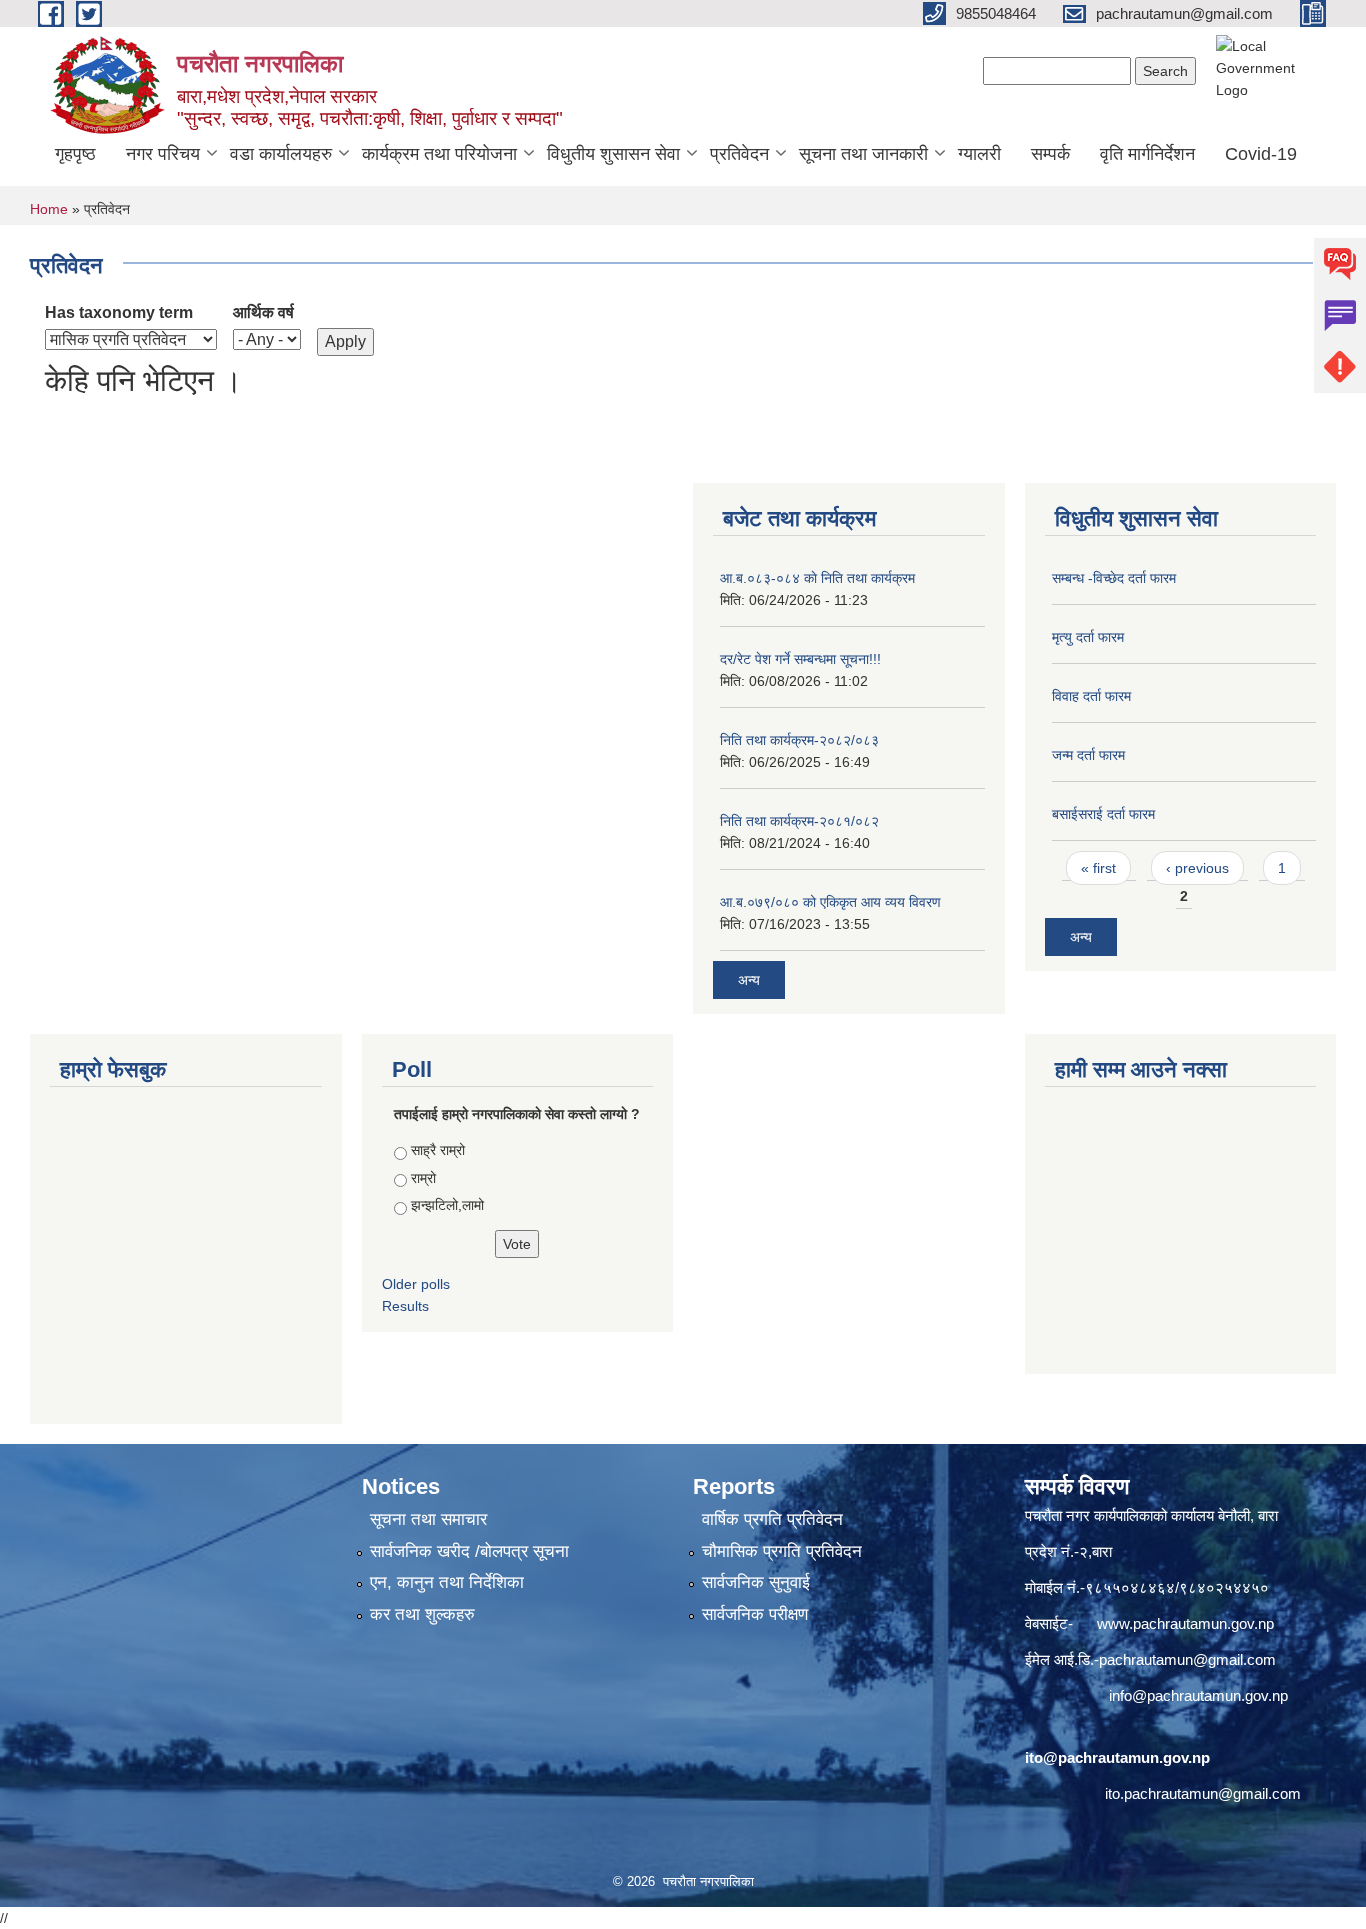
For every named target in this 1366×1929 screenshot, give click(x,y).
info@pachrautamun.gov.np (1198, 1695)
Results (405, 1306)
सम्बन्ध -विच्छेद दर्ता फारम (1114, 578)
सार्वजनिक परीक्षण (755, 1614)
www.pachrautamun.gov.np (1185, 1623)
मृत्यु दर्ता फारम (1088, 637)
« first (1098, 868)
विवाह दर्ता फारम (1091, 696)
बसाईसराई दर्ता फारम (1103, 814)
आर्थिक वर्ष (263, 312)
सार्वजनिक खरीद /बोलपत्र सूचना (469, 1551)
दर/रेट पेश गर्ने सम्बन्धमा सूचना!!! (800, 659)
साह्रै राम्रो (438, 1150)
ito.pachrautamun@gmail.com (1203, 1793)
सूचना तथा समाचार (428, 1519)
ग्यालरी (979, 154)
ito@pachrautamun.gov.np (1117, 1757)
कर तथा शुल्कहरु (422, 1614)
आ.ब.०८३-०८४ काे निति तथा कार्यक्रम (817, 578)
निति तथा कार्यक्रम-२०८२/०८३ (799, 740)
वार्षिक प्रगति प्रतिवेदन (772, 1519)
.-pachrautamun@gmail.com (1183, 1659)
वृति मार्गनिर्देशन (1147, 154)
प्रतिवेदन (739, 154)
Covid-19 (1261, 154)
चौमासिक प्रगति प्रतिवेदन (782, 1551)
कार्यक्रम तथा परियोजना (439, 154)
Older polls (416, 1284)
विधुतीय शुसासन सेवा (613, 154)
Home (49, 209)
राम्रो (423, 1178)
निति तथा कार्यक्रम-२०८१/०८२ (799, 821)
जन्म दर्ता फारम (1088, 755)
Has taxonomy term (119, 312)
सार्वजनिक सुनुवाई (756, 1582)
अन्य (749, 980)
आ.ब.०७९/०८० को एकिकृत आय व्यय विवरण (830, 902)
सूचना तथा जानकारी (863, 154)
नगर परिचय (163, 154)
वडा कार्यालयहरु (281, 154)
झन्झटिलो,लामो (447, 1205)
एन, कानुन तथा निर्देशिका (447, 1582)
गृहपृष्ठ (75, 154)
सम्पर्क (1050, 154)
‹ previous (1197, 868)
